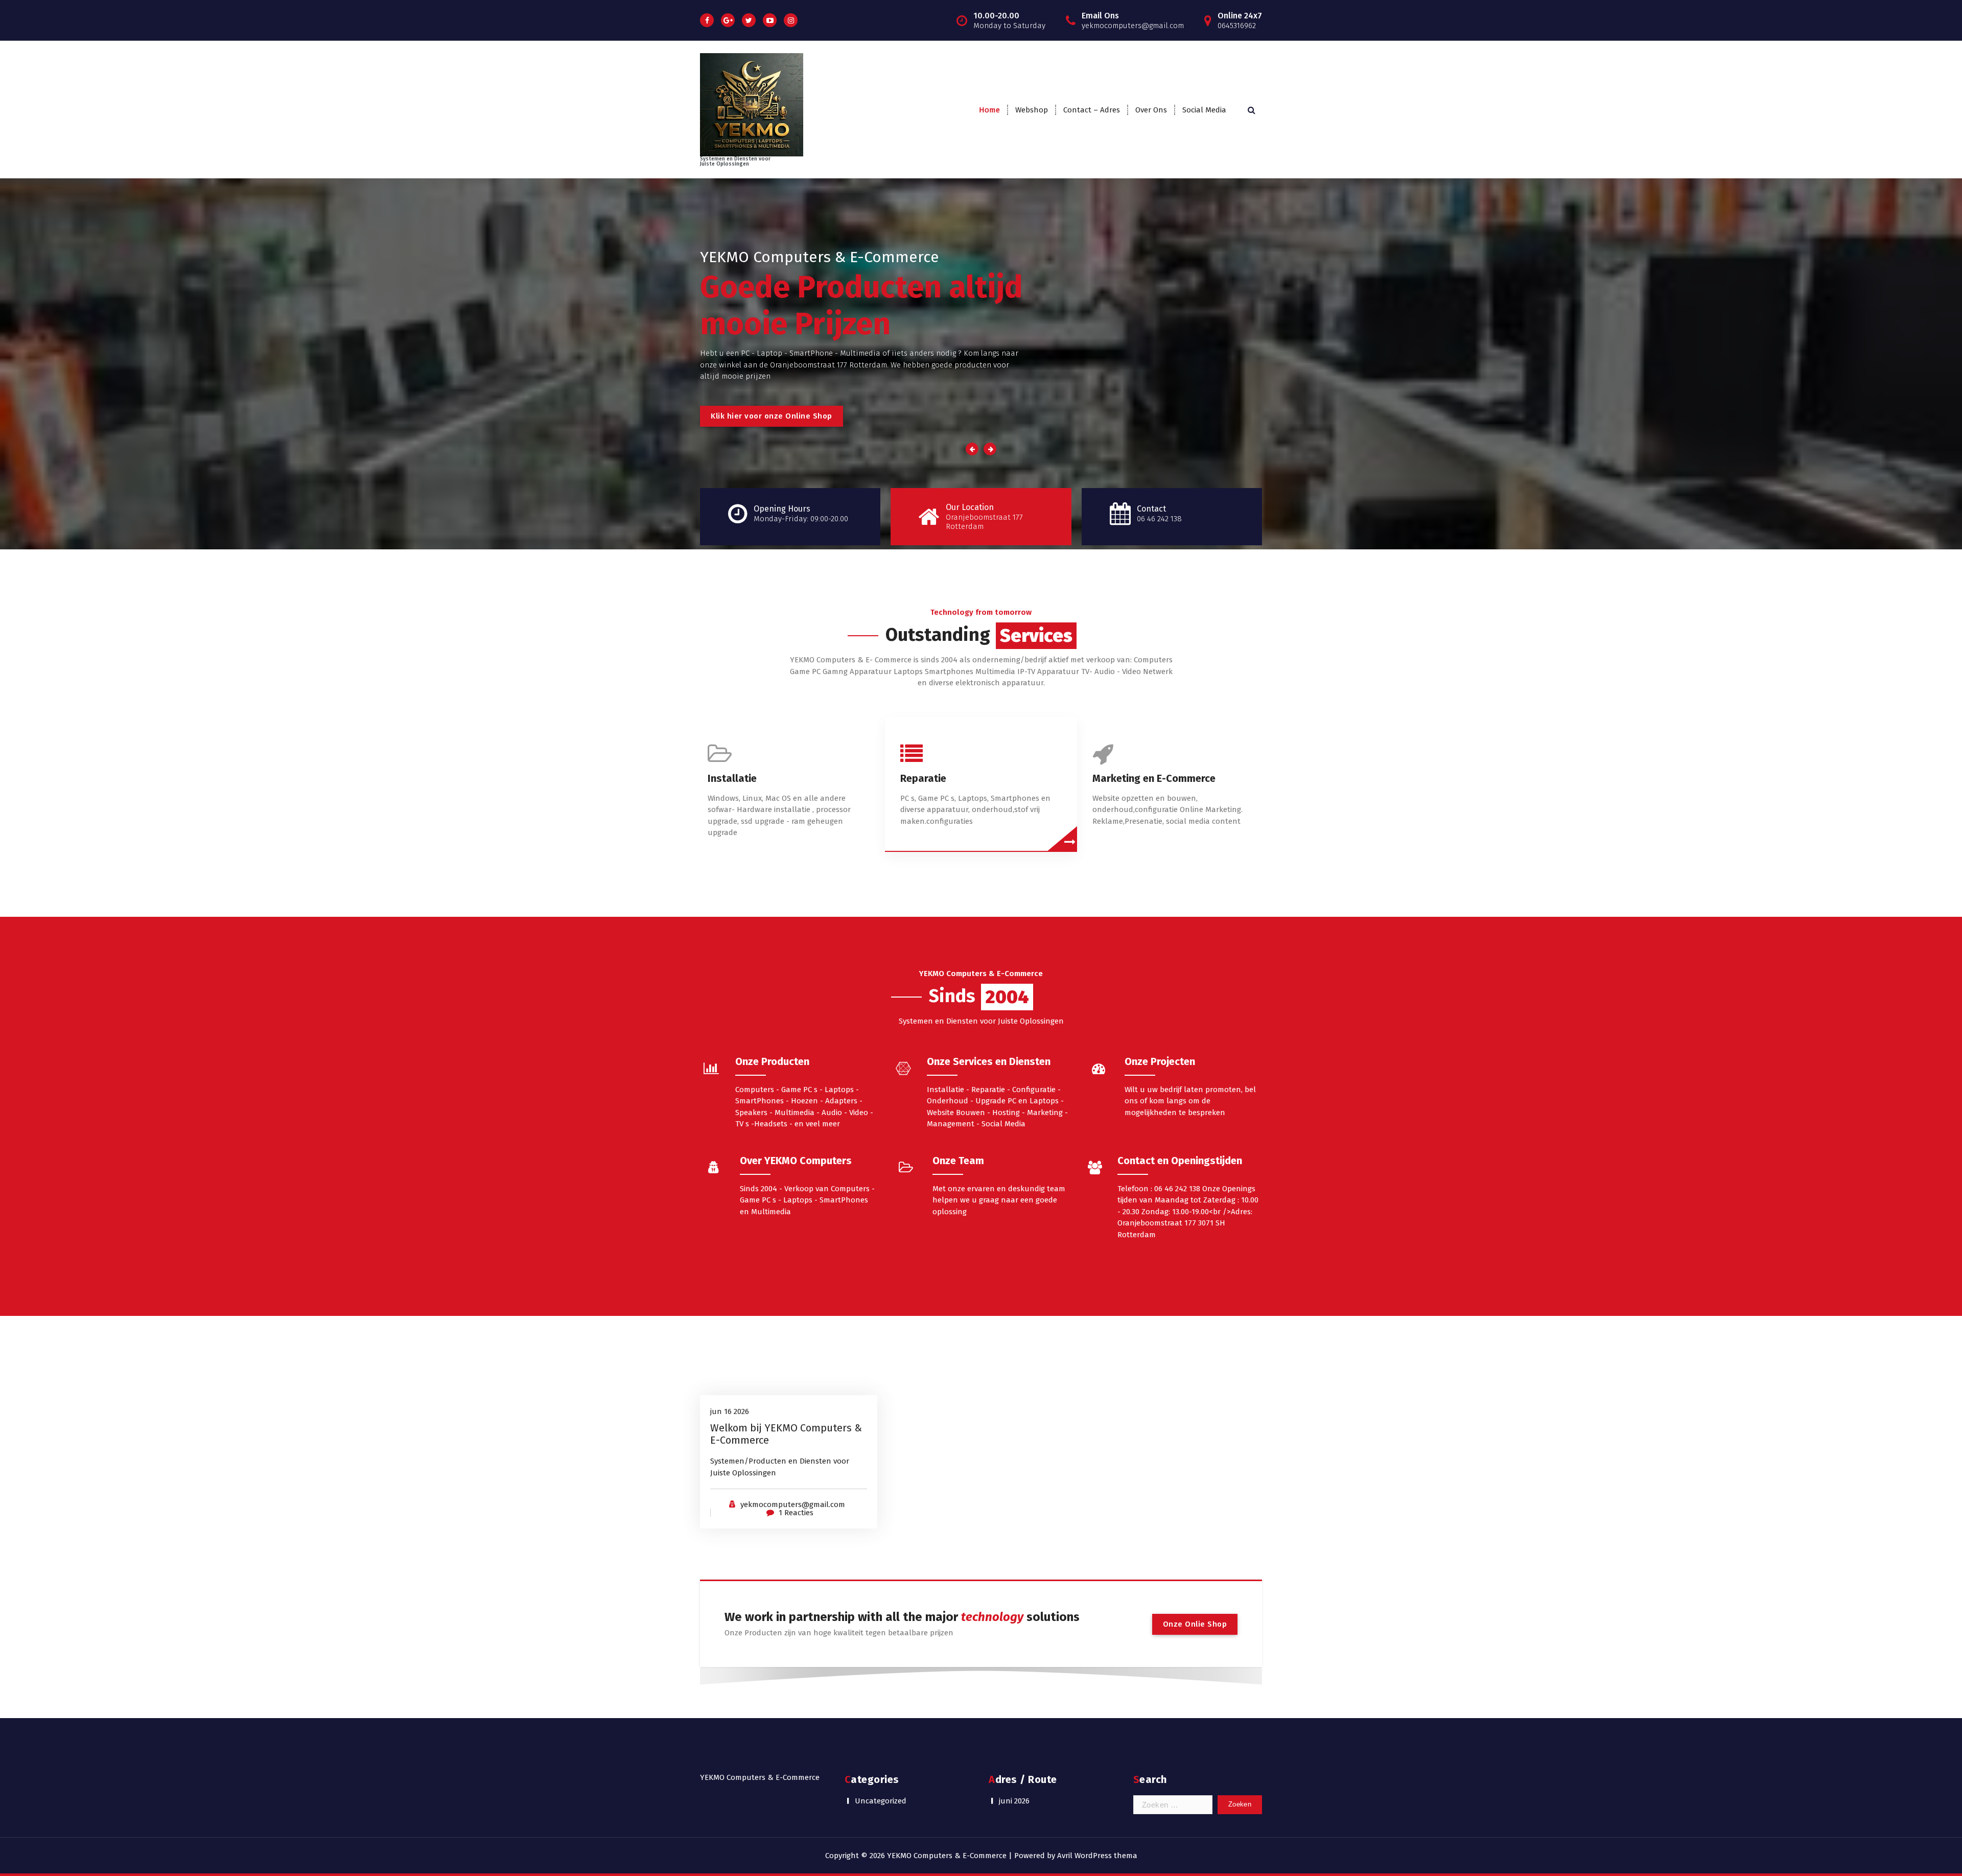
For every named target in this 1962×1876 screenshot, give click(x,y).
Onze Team (958, 1161)
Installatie (732, 778)
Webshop (1032, 110)
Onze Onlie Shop (1195, 1624)
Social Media (1204, 110)
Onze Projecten (1160, 1061)
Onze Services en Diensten (989, 1061)
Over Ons (1151, 110)
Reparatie (923, 778)
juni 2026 (1014, 1801)
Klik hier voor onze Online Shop (772, 416)
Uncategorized (881, 1801)
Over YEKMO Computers (796, 1161)
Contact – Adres (1092, 110)
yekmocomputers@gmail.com (793, 1504)
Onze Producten (772, 1061)
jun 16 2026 (730, 1411)
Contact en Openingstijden (1180, 1161)
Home (989, 110)
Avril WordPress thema (1097, 1856)
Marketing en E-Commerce (1154, 778)
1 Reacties (796, 1513)
